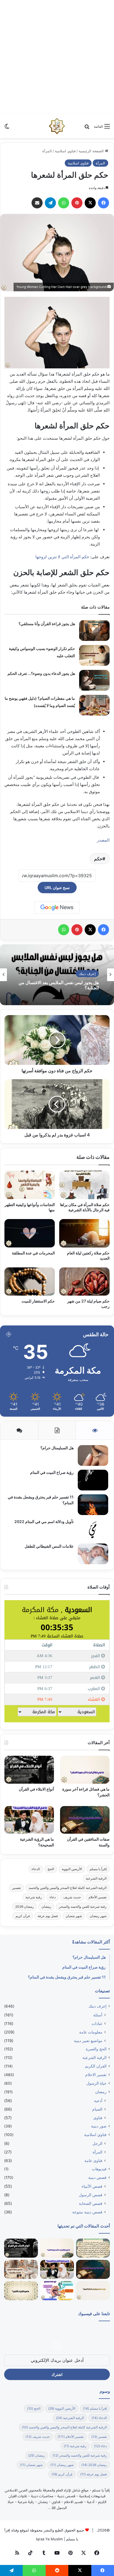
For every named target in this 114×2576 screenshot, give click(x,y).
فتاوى (98, 2118)
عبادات (97, 2023)
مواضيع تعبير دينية (88, 2041)
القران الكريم (96, 2066)
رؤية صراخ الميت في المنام (52, 1472)
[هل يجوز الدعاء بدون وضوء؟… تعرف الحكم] (94, 680)
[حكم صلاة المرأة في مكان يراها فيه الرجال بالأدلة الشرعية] (84, 1185)
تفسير (16, 1888)
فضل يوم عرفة (48, 1916)
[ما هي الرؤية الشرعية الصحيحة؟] (29, 1820)
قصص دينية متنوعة (87, 2212)
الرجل (97, 2143)
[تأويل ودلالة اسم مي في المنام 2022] (93, 1529)
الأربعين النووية (72, 1869)
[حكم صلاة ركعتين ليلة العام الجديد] (84, 1233)
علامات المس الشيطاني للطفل (49, 1546)
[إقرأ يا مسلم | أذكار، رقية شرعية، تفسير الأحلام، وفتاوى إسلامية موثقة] (57, 126)
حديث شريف (72, 1897)
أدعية (98, 2101)
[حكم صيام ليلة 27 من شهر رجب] (84, 1282)
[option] (57, 975)
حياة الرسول (96, 2083)
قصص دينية (97, 2177)
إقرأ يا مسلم (98, 1869)
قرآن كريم (23, 1916)
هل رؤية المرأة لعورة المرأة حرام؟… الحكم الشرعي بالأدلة (60, 985)
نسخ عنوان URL (57, 888)
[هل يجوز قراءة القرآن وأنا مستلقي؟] (94, 631)
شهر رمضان (98, 1916)
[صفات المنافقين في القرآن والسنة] (85, 1820)
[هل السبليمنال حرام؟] (93, 1455)
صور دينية (99, 2126)
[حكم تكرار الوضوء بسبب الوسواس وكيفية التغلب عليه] (94, 655)
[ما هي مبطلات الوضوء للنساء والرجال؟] (21, 2269)
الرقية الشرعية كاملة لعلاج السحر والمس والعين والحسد (68, 1888)
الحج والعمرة (96, 2049)
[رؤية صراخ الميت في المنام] (93, 1480)
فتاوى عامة (93, 2160)
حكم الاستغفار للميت (38, 1301)
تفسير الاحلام (96, 2075)
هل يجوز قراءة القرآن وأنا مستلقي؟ (47, 624)
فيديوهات (99, 2169)
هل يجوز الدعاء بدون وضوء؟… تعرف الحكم (41, 673)
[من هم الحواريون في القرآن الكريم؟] (93, 2291)
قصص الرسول (91, 2195)
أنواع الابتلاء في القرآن (36, 1789)
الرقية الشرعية (96, 1878)
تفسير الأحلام (98, 1897)
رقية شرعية (34, 1897)
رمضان (46, 1907)
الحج (51, 1869)
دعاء (53, 1897)
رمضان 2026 (24, 1907)
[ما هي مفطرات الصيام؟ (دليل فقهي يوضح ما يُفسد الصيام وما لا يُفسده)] (94, 705)
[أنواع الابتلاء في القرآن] (29, 1770)
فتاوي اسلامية (65, 151)
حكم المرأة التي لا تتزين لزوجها (62, 557)
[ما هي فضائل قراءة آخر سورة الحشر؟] (85, 1770)
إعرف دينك (87, 974)
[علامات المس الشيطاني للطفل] (93, 1554)
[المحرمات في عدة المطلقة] (30, 1233)
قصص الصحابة (91, 2203)
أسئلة (98, 2015)
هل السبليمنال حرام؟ (57, 1448)
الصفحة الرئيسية (92, 151)
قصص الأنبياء (92, 2186)
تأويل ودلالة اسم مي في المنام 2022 (44, 1522)
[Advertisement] (57, 57)
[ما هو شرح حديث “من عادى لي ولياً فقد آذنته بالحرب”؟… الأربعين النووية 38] (93, 2248)
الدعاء (36, 1869)
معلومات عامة (91, 2032)
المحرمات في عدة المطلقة (33, 1253)
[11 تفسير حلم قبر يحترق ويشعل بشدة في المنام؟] (93, 1505)
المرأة (47, 151)
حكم (98, 859)
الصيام (97, 2109)
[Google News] (57, 908)
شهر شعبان (74, 1916)
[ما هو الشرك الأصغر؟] (21, 2291)
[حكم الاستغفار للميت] (30, 1282)
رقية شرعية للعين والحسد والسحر (83, 1907)
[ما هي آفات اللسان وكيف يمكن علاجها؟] (57, 2291)
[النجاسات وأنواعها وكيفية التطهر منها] (30, 1185)
